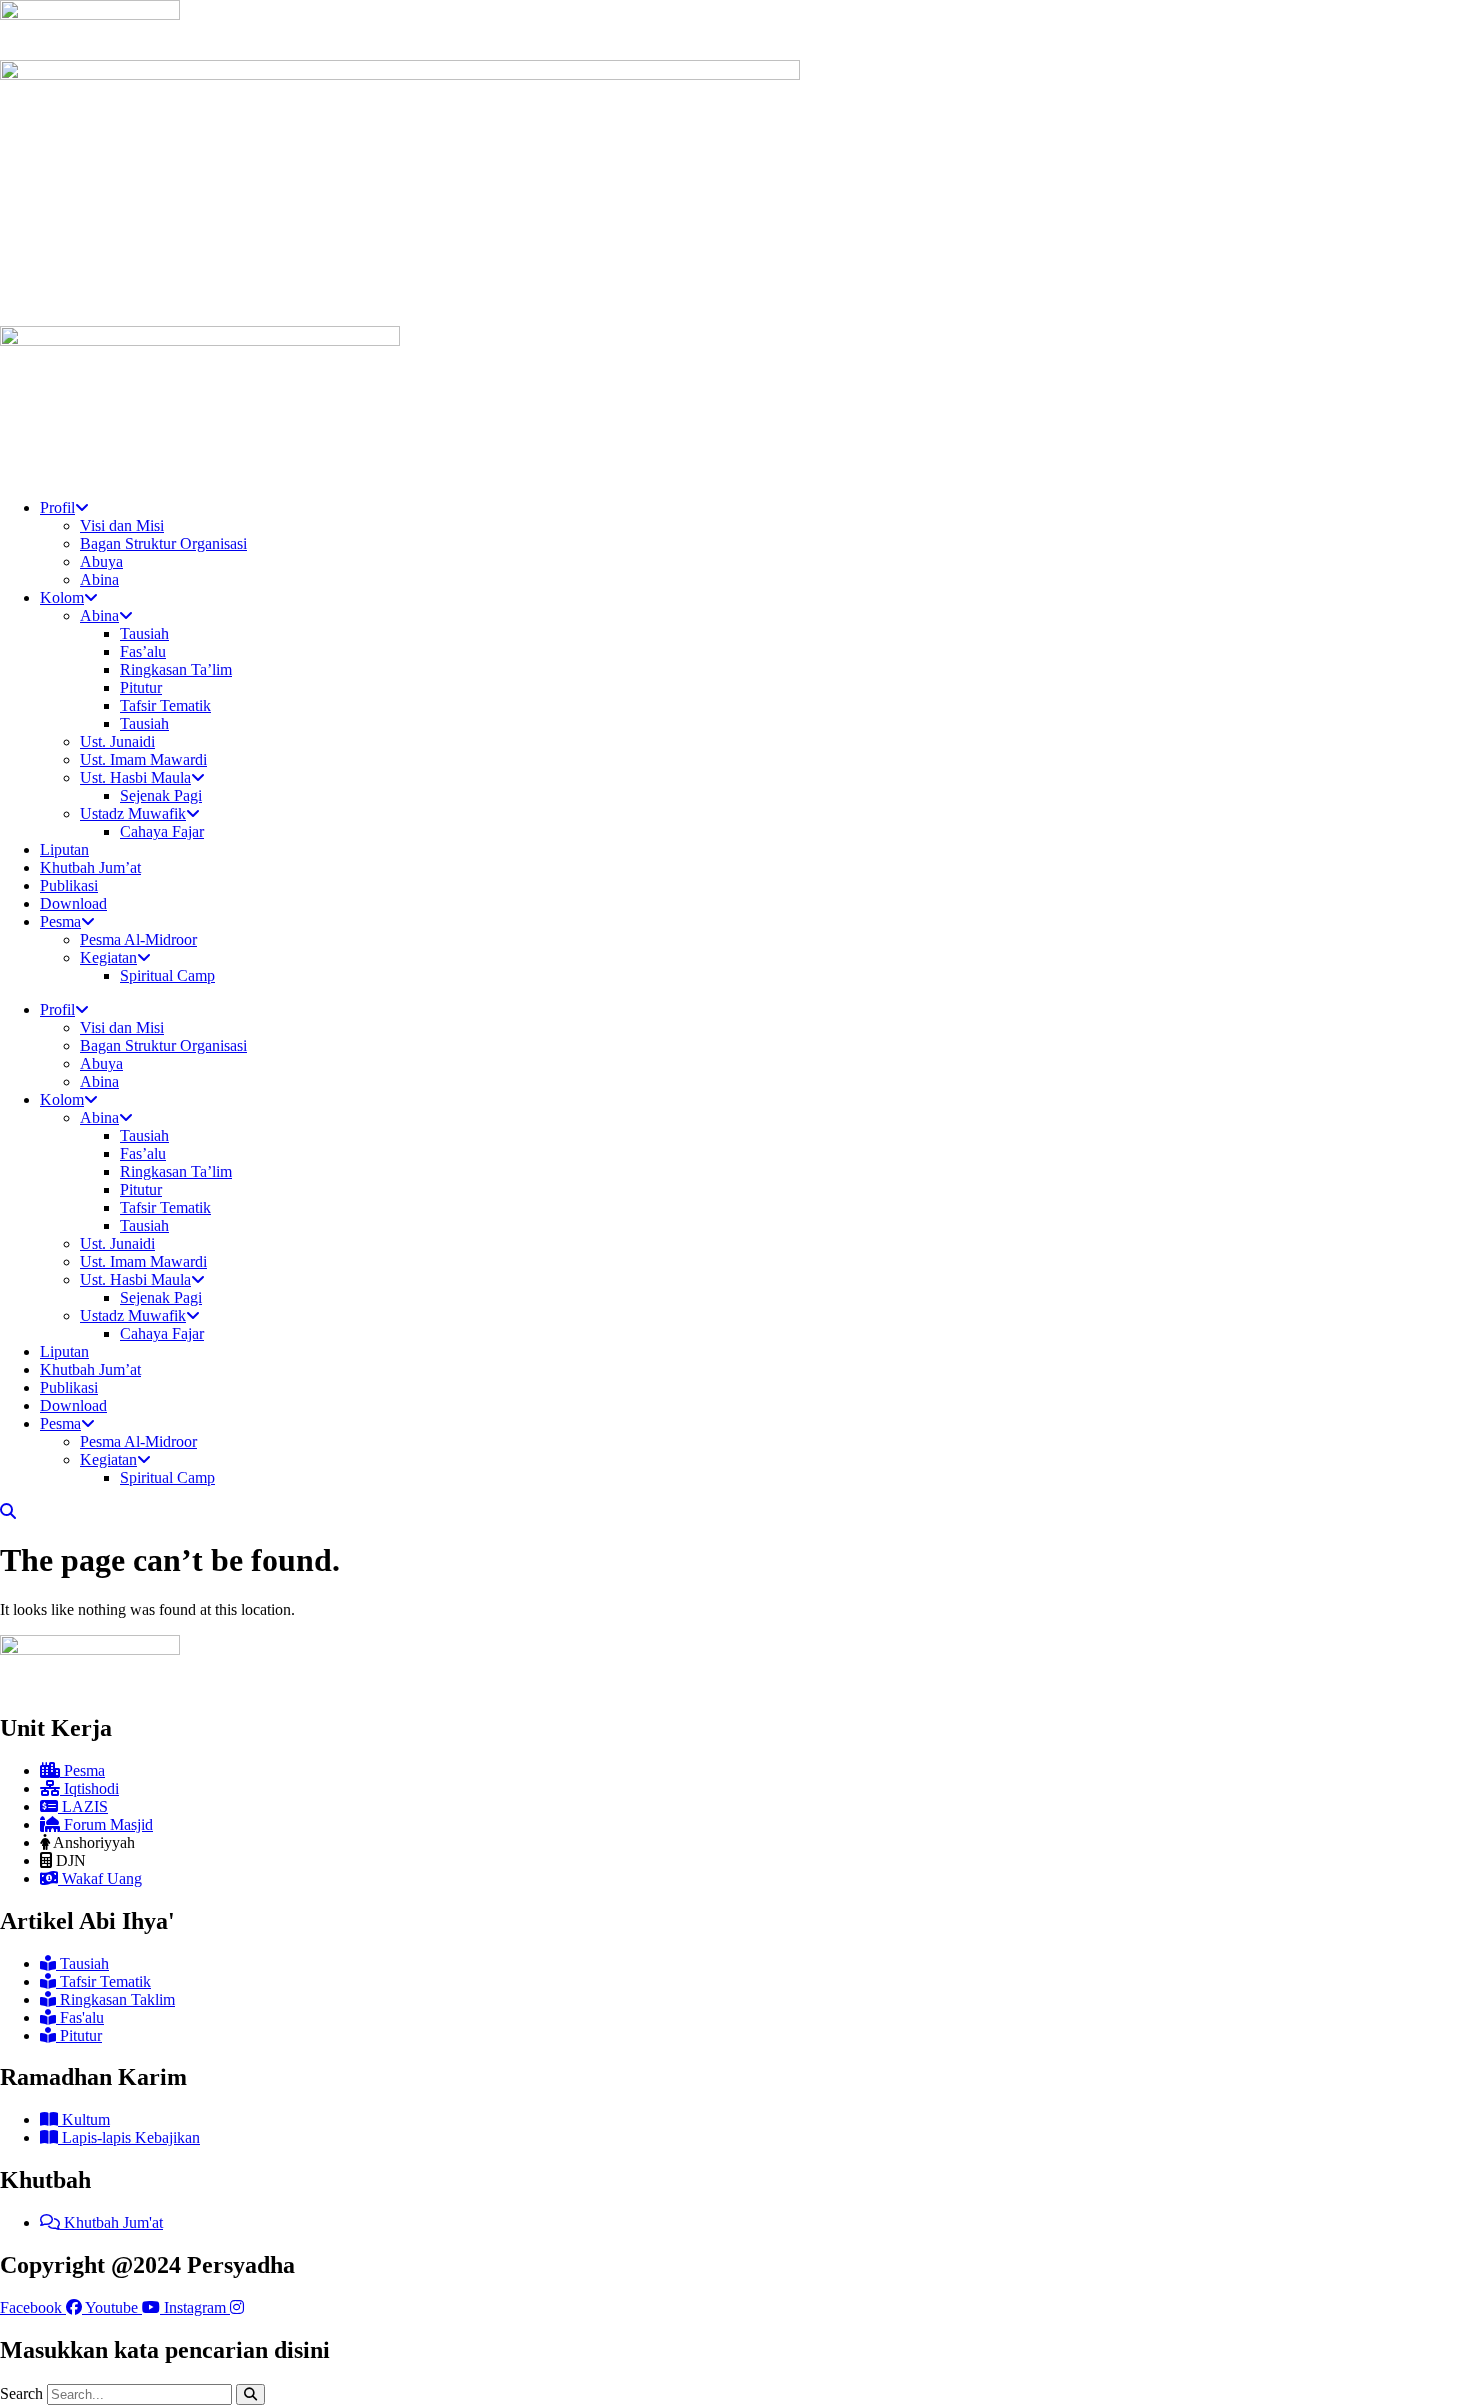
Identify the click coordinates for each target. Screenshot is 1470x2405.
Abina (99, 579)
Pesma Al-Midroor (138, 939)
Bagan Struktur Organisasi (163, 543)
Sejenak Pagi (161, 795)
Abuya (101, 561)
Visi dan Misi (122, 525)
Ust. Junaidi (117, 741)
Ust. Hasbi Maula (135, 777)
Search (21, 2393)
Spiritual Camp (167, 975)
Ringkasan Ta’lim (176, 669)
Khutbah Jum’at (90, 867)
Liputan (64, 849)
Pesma (60, 921)
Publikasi (69, 885)
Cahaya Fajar (162, 831)
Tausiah (144, 633)
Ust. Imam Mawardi (143, 759)
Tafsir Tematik (165, 705)
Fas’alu (143, 651)
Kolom (62, 597)
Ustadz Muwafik (133, 813)
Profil (57, 507)
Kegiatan (108, 957)
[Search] (250, 2394)
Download (73, 903)
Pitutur (141, 687)
